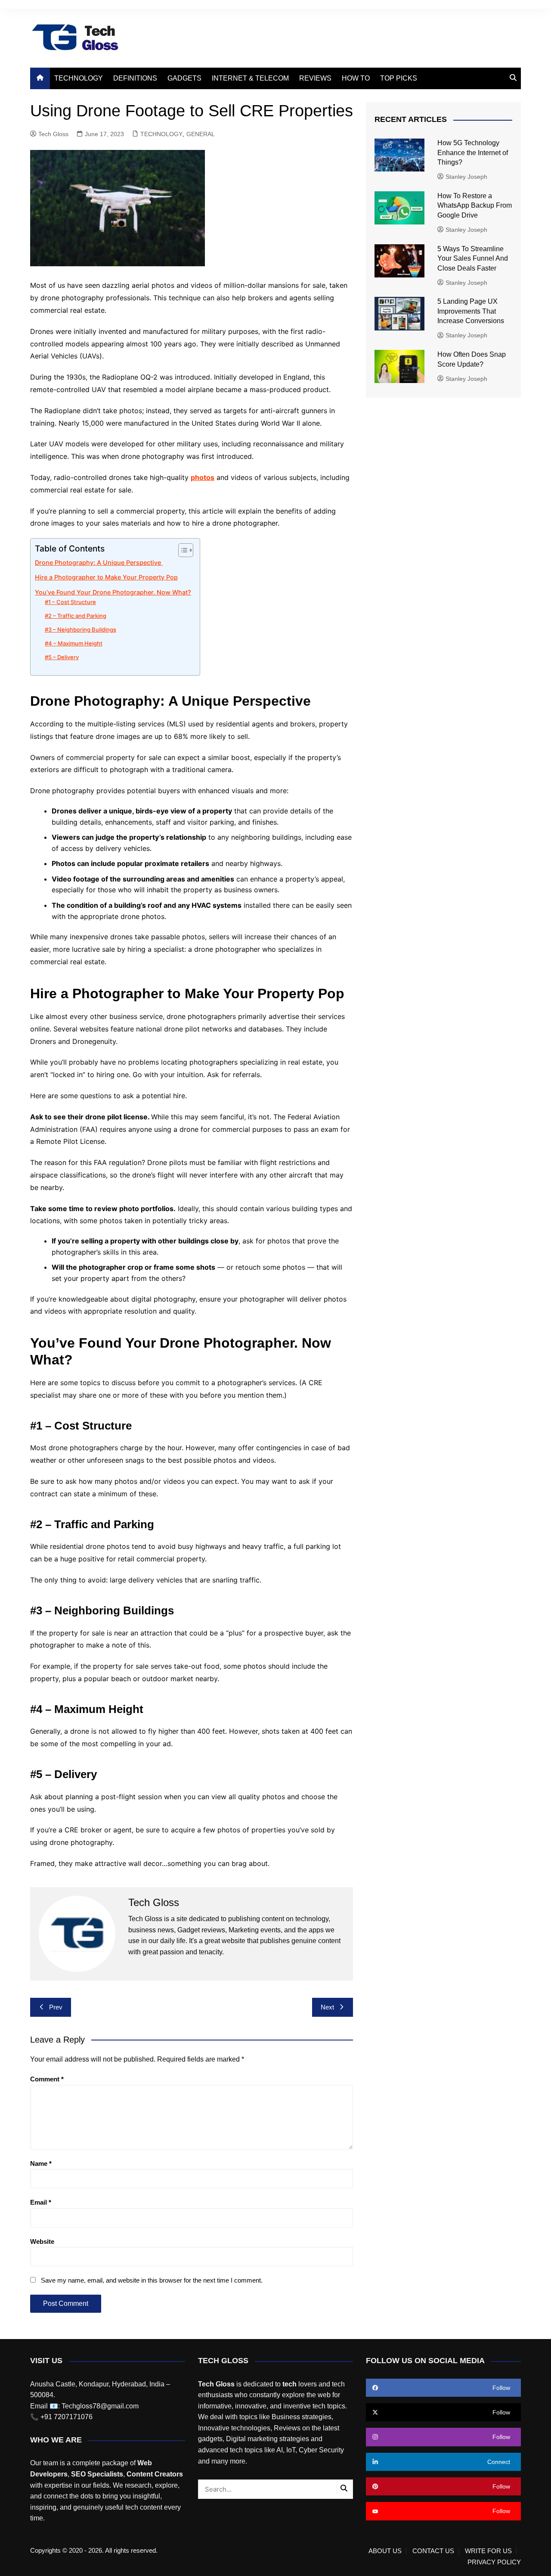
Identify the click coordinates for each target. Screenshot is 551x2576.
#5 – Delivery (62, 657)
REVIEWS (315, 78)
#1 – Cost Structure (70, 602)
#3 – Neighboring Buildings (80, 629)
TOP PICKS (399, 78)
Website (42, 2241)
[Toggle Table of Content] (181, 550)
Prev (56, 2007)
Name (41, 2163)
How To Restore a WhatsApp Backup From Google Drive (475, 206)
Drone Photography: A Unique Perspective (99, 562)
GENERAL (201, 134)
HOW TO (356, 78)
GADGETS (184, 78)
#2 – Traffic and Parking (76, 616)
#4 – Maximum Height (74, 643)
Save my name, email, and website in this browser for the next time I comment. (152, 2280)
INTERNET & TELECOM (250, 78)
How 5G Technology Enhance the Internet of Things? (473, 153)
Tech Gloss (53, 134)
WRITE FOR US (488, 2551)
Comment (47, 2079)
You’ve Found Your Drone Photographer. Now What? (113, 592)
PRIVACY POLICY (494, 2562)
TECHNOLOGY (79, 78)
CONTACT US (433, 2551)
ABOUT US (385, 2551)
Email (41, 2202)
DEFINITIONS (135, 78)
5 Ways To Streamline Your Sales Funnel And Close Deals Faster (473, 259)
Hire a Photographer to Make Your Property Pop (106, 577)
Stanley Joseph (466, 177)
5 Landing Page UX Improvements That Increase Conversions (472, 311)
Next (327, 2007)
